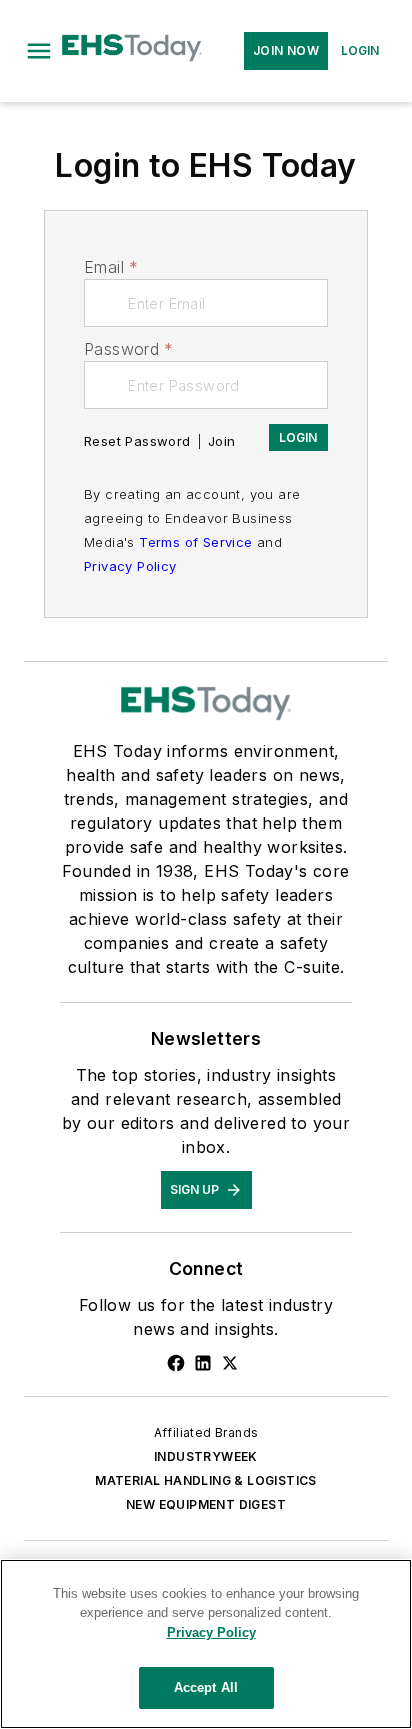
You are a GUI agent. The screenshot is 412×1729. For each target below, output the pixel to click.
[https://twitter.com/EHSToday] (230, 1363)
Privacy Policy (130, 566)
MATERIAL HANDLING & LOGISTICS (206, 1480)
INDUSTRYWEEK (206, 1456)
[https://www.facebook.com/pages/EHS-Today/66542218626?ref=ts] (176, 1363)
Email (111, 267)
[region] (206, 1644)
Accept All (206, 1687)
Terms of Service (195, 542)
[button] (39, 51)
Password (129, 349)
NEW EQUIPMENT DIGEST (206, 1504)
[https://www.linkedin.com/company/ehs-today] (203, 1363)
